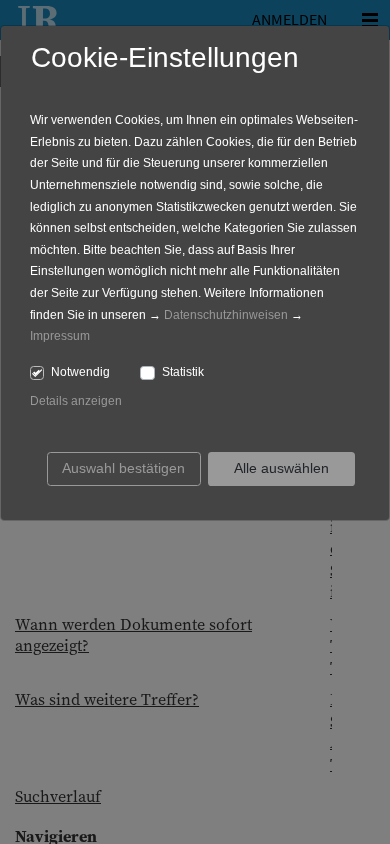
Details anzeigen (76, 401)
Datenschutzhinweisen (226, 315)
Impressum (60, 336)
